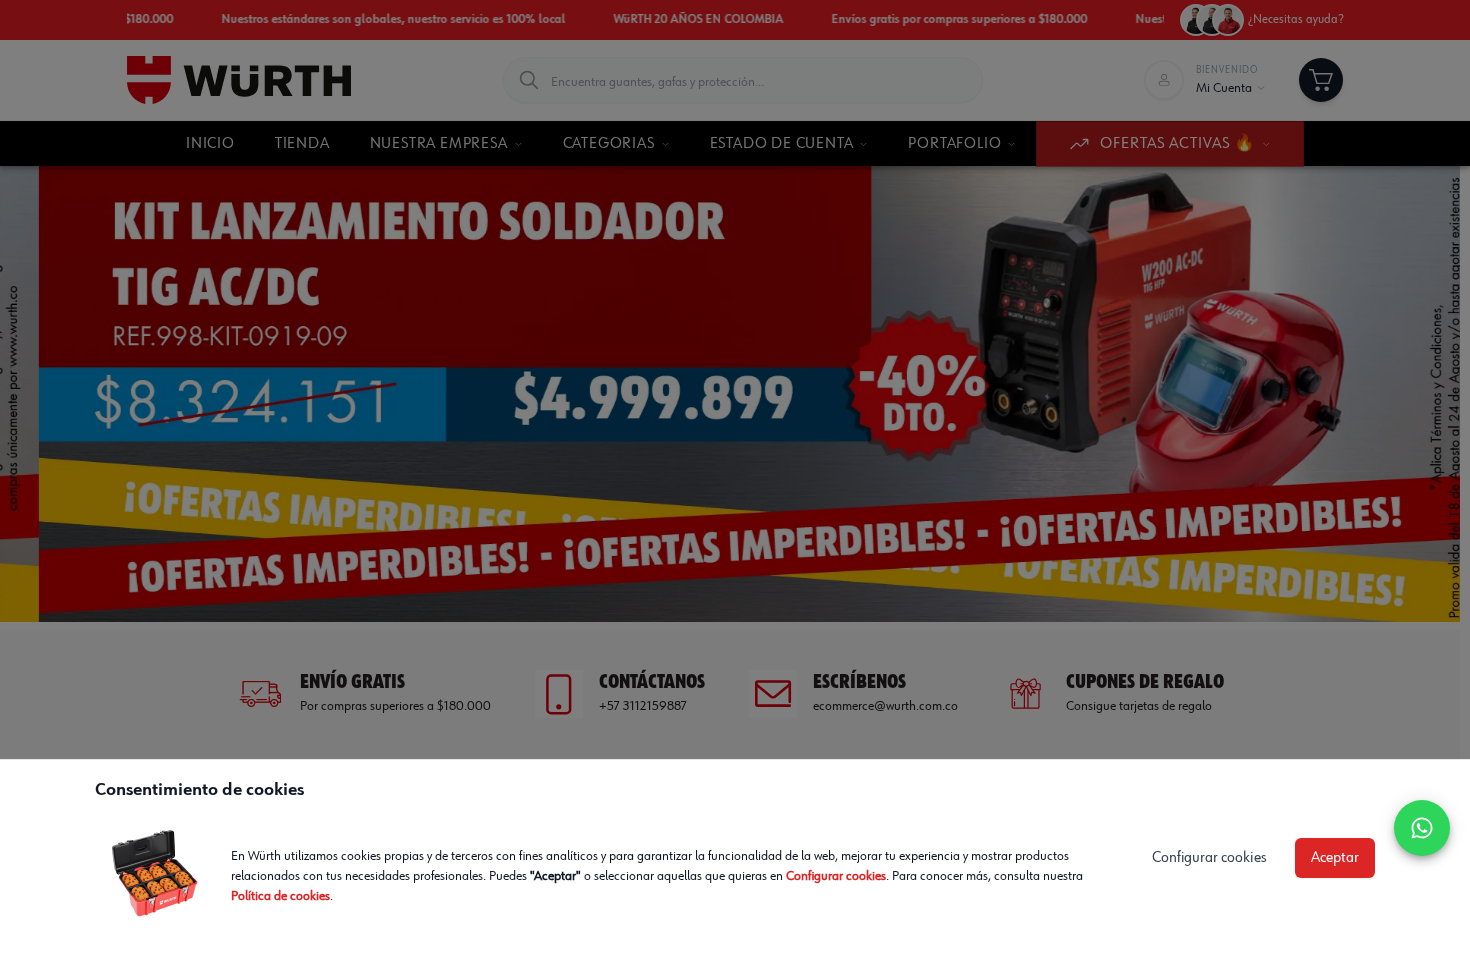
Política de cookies (280, 896)
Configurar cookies (836, 876)
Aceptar (1335, 858)
